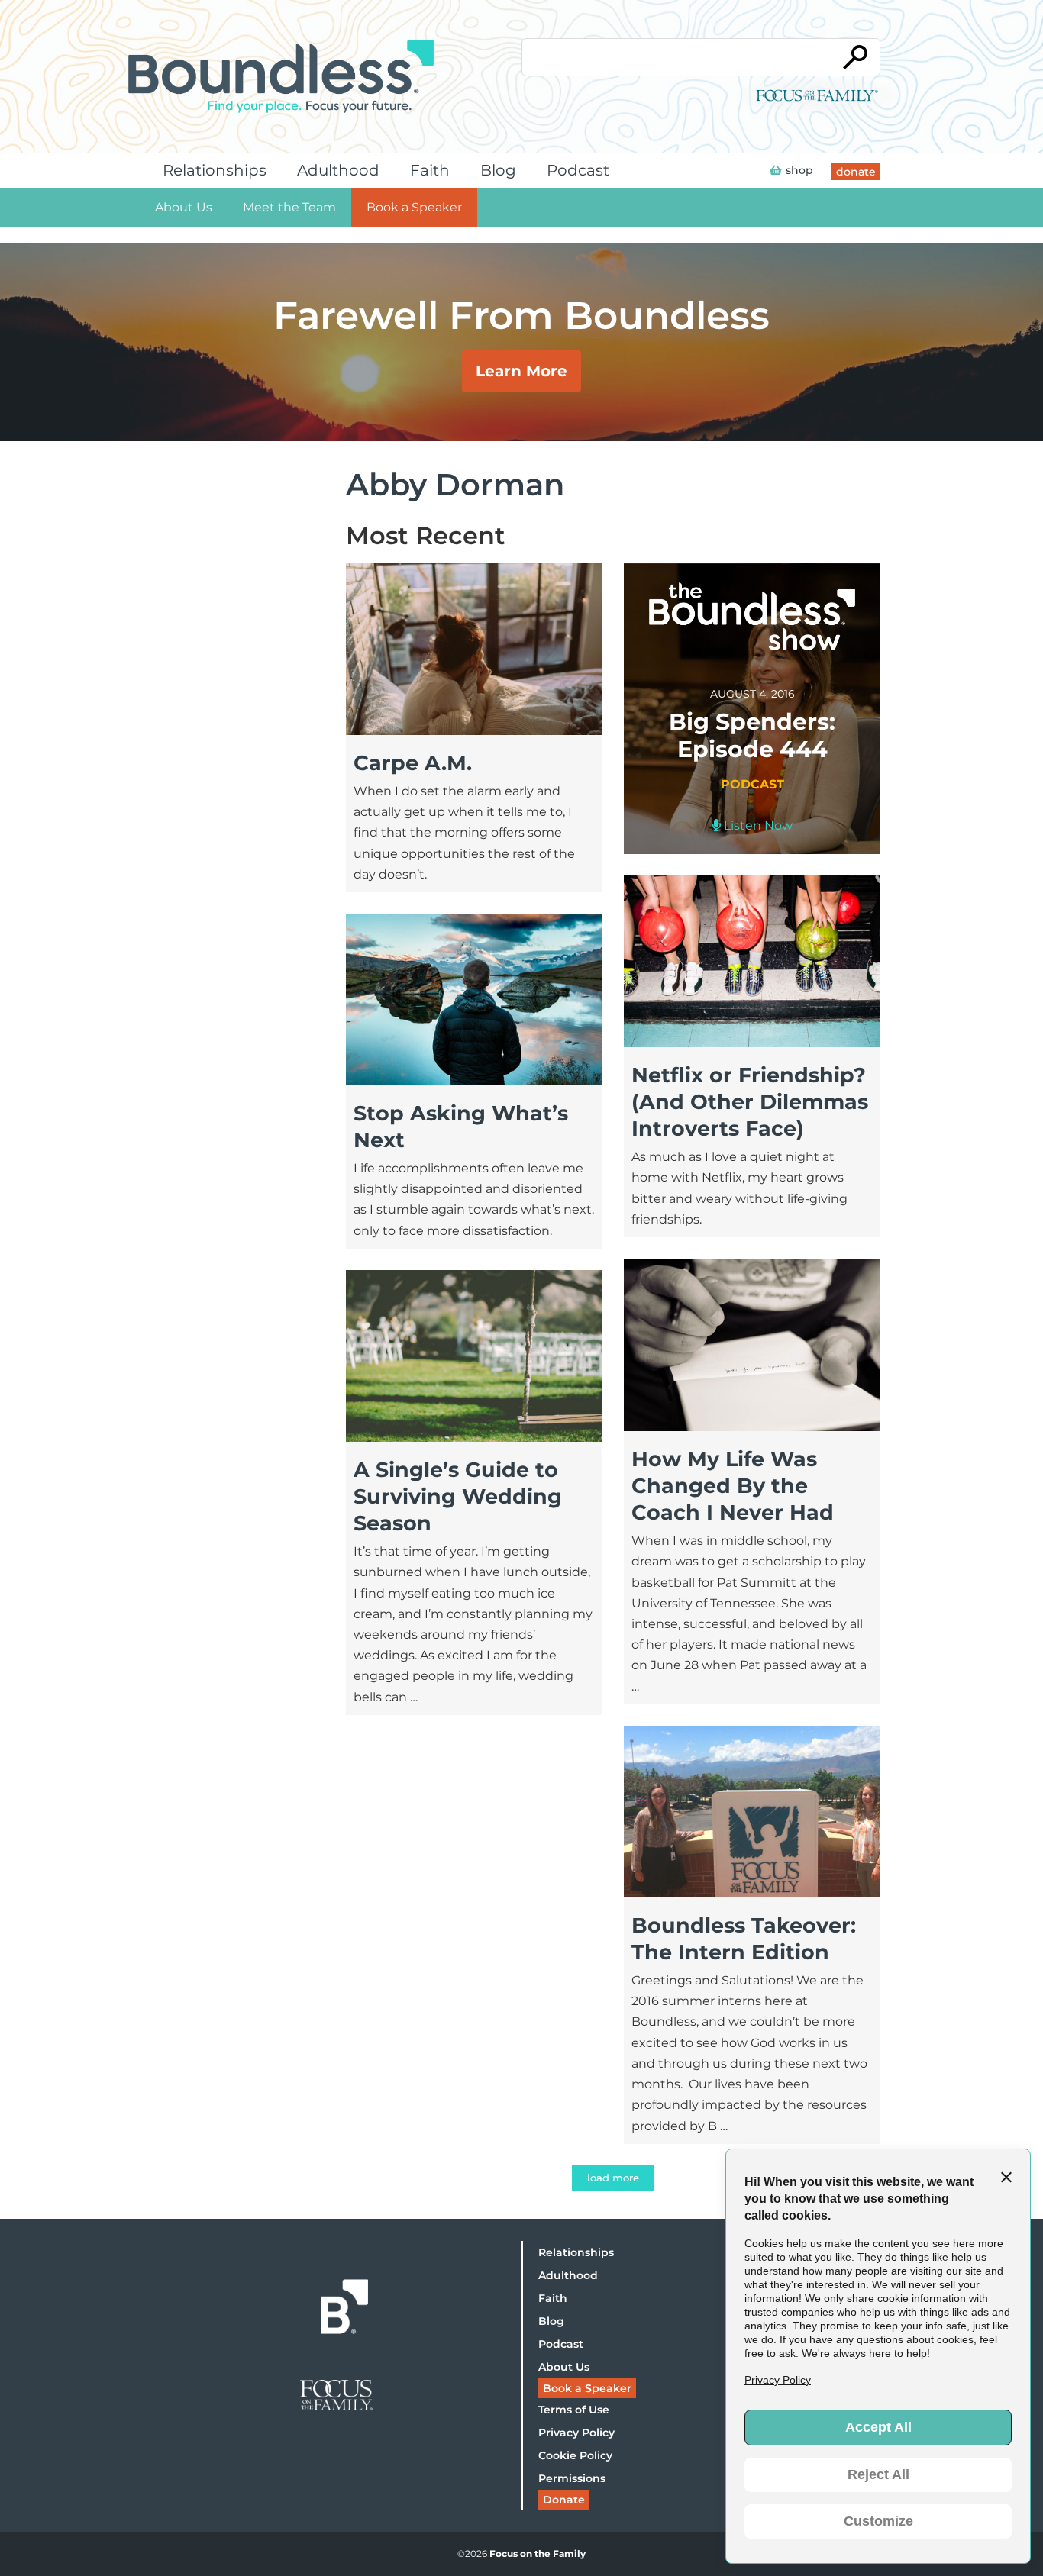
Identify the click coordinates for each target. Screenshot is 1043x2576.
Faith (430, 170)
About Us (184, 207)
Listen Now (757, 825)
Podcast (578, 170)
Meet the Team (289, 207)
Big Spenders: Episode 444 (752, 735)
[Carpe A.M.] (474, 731)
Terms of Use (574, 2410)
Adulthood (338, 170)
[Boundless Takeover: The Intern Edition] (752, 1893)
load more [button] (613, 2178)
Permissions (572, 2478)
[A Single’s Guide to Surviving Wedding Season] (474, 1438)
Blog (498, 170)
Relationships (215, 170)
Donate (564, 2500)
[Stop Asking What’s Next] (474, 1081)
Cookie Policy (575, 2455)
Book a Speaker (414, 207)
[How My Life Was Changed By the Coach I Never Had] (752, 1427)
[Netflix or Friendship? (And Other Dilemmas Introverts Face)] (752, 1043)
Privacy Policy (576, 2433)
